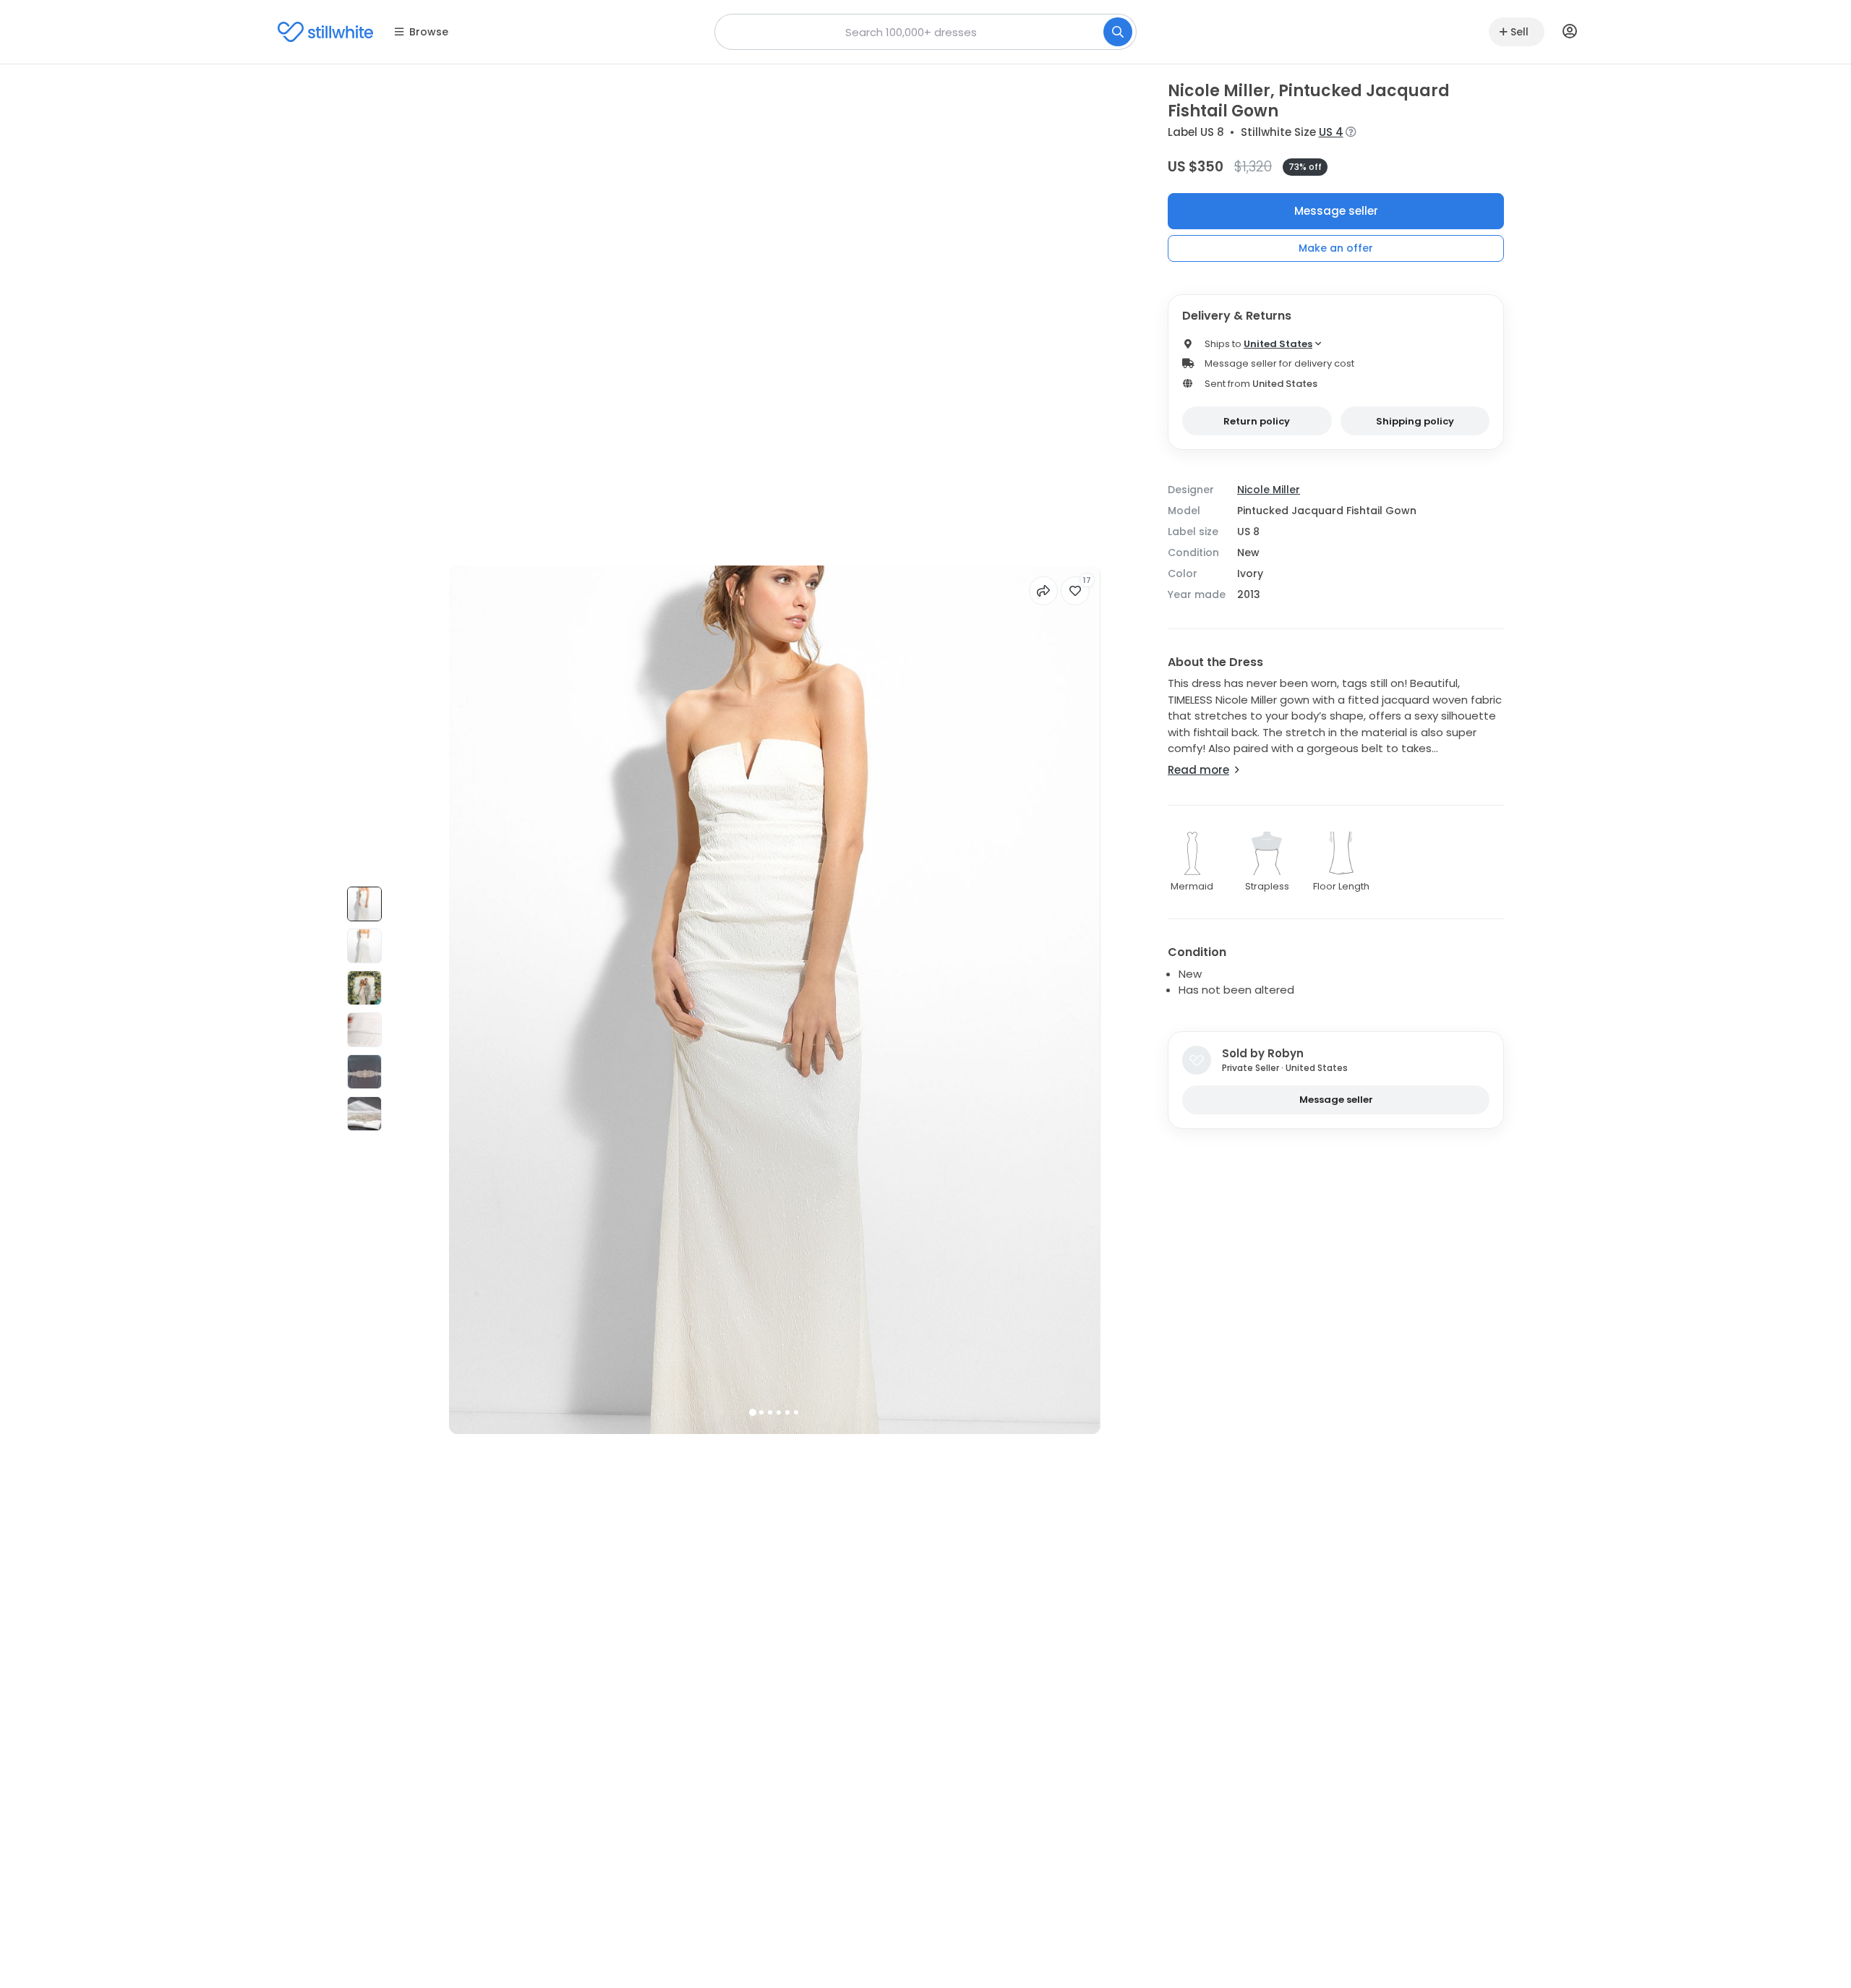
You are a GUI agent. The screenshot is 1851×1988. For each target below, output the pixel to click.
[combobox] (925, 32)
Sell (1519, 32)
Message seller (1336, 211)
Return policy (1257, 421)
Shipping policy (1415, 421)
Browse (429, 32)
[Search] (1118, 32)
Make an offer (1336, 248)
